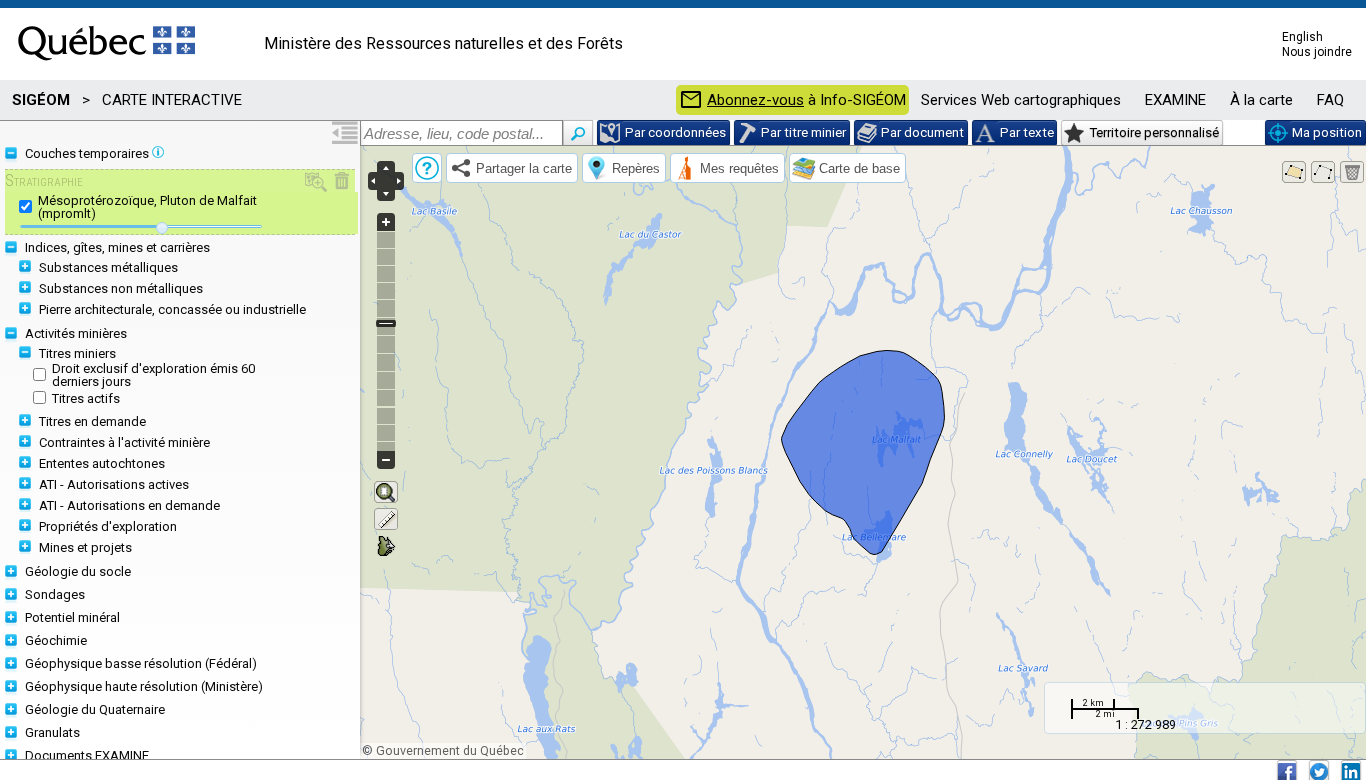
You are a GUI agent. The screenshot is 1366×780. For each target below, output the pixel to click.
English (1302, 37)
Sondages (55, 594)
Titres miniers (77, 353)
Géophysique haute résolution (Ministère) (144, 686)
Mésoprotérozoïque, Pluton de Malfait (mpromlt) (147, 207)
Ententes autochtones (102, 463)
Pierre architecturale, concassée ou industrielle (172, 309)
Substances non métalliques (121, 288)
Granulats (52, 732)
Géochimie (56, 640)
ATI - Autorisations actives (114, 484)
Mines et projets (85, 547)
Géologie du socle (78, 571)
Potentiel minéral (72, 617)
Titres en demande (92, 421)
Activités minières (76, 333)
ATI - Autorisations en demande (129, 505)
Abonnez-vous (755, 100)
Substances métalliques (108, 267)
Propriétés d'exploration (108, 526)
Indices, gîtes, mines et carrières (117, 247)
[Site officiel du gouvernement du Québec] (106, 67)
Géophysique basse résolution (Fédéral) (141, 663)
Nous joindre (1317, 52)
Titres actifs (86, 398)
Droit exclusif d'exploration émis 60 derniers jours (153, 375)
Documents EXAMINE (87, 755)
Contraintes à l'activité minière (124, 442)
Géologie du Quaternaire (95, 709)
